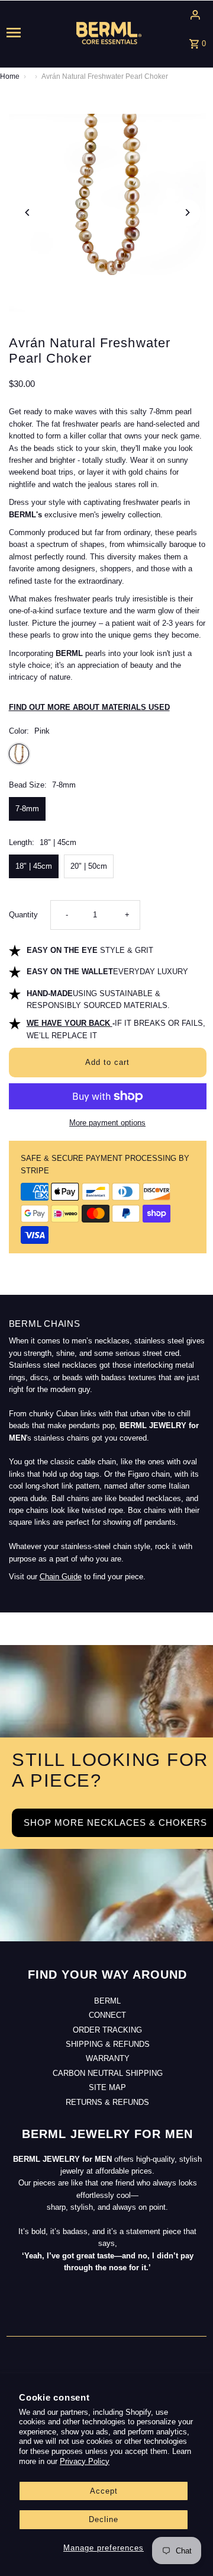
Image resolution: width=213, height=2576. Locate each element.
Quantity (23, 915)
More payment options (107, 1123)
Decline (104, 2519)
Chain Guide (61, 1577)
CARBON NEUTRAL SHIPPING (108, 2073)
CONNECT (107, 2015)
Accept (104, 2491)
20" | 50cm (89, 866)
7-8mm (27, 809)
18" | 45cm (34, 866)
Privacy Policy (85, 2461)
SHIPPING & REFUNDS (108, 2044)
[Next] (187, 212)
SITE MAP (107, 2087)
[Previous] (28, 212)
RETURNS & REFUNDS (107, 2102)
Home (10, 76)
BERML (107, 2001)
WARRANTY (108, 2058)
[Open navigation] (23, 33)
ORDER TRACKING (107, 2030)
